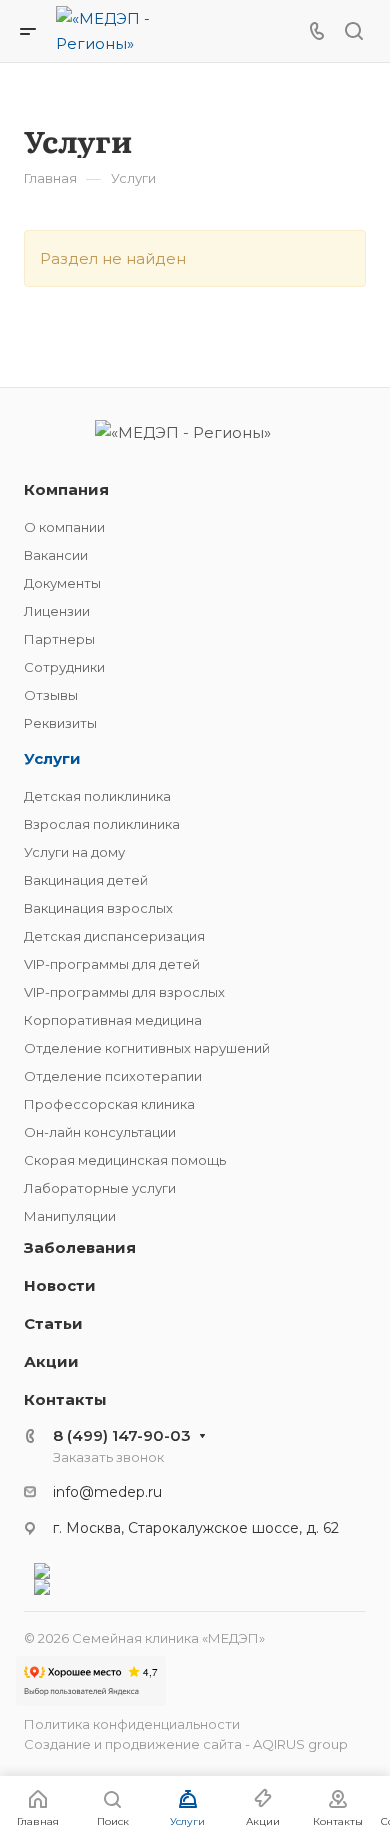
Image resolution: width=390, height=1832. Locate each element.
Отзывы (51, 695)
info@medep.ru (107, 1492)
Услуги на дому (74, 852)
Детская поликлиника (97, 796)
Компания (66, 489)
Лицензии (57, 611)
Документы (62, 583)
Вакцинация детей (86, 880)
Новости (60, 1285)
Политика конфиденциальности (132, 1724)
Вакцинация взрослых (98, 908)
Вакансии (56, 555)
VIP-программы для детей (112, 964)
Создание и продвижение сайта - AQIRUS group (186, 1744)
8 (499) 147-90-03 (122, 1435)
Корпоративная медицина (113, 1020)
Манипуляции (70, 1216)
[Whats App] (195, 1571)
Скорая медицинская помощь (125, 1160)
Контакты (65, 1399)
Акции (51, 1361)
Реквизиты (60, 723)
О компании (64, 527)
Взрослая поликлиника (102, 824)
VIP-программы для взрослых (124, 992)
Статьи (53, 1323)
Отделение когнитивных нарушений (147, 1048)
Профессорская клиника (109, 1104)
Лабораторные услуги (100, 1188)
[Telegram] (195, 1587)
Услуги (52, 758)
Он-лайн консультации (100, 1132)
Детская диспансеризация (114, 936)
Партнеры (59, 639)
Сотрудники (64, 667)
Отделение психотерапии (113, 1076)
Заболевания (80, 1247)
